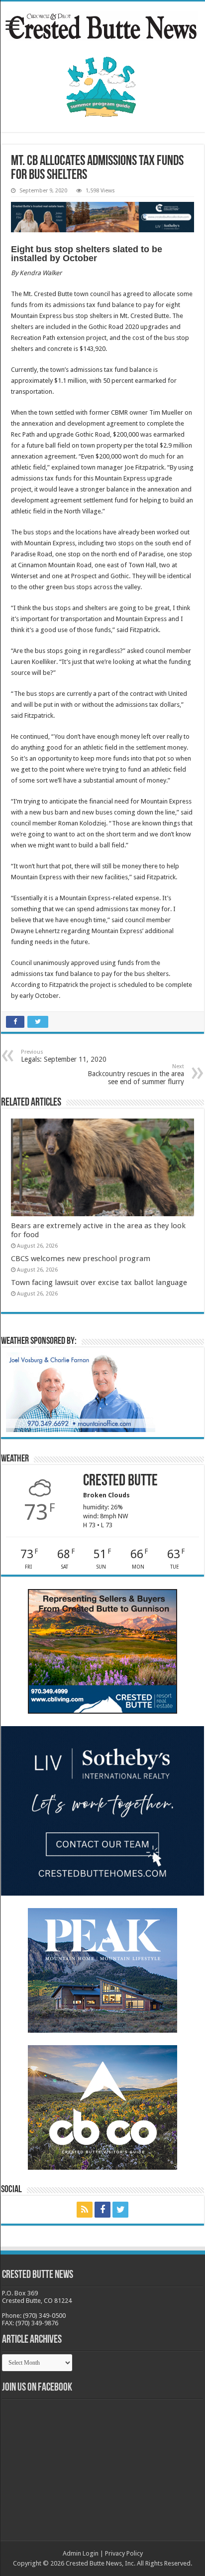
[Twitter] (120, 2210)
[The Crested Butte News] (102, 24)
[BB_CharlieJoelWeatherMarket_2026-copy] (81, 1392)
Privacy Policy (124, 2553)
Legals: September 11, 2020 (64, 1056)
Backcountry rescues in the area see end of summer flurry (136, 1074)
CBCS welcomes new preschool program (81, 1259)
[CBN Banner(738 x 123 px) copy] (102, 217)
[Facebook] (102, 2210)
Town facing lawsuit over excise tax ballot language (99, 1283)
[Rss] (85, 2210)
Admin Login (81, 2553)
